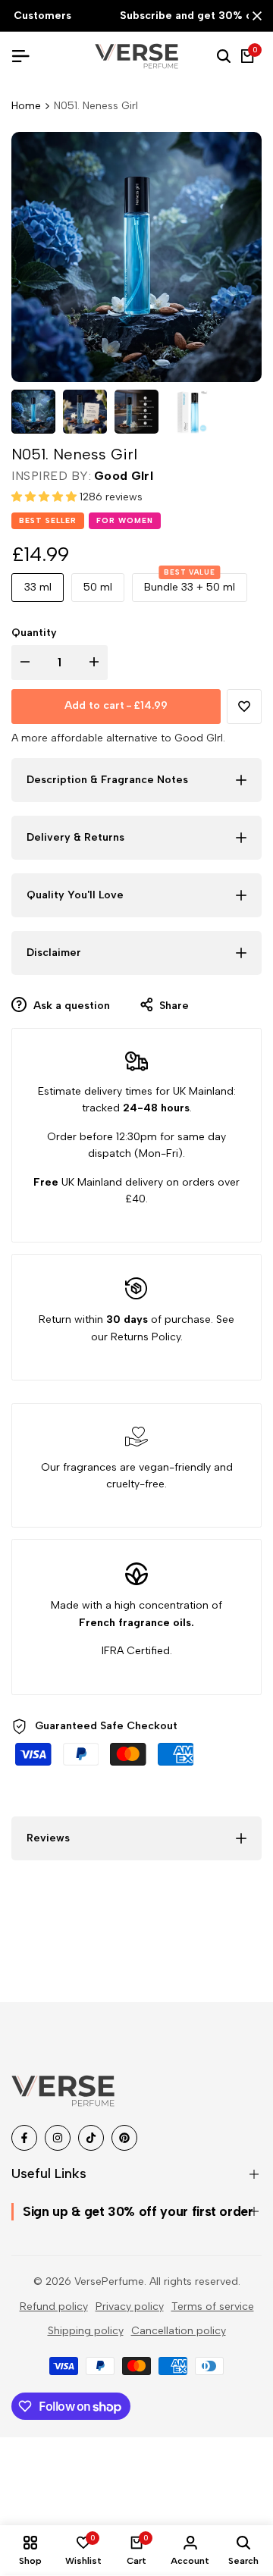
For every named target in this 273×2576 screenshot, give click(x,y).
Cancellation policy (179, 2331)
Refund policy (54, 2306)
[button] (45, 497)
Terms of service (213, 2306)
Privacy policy (130, 2306)
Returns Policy (146, 1337)
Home (26, 106)
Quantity (34, 633)
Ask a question (70, 1006)
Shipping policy (86, 2331)
